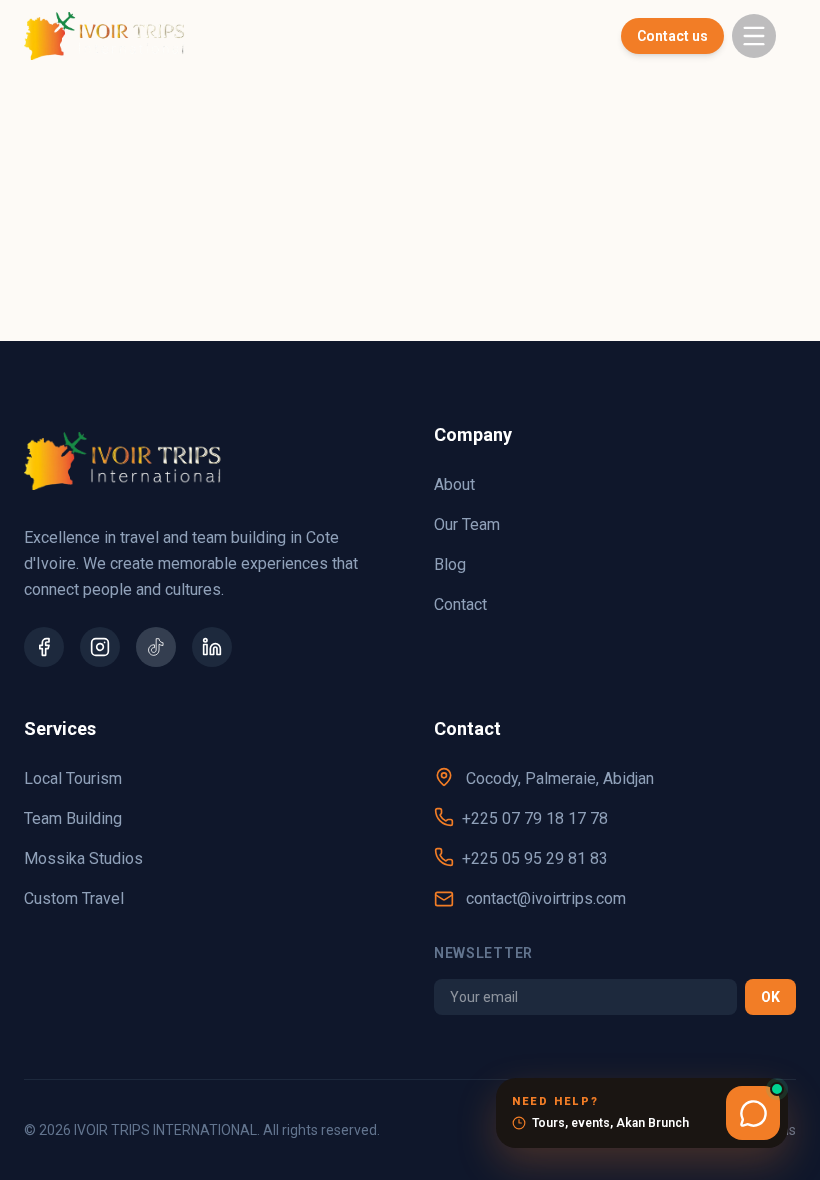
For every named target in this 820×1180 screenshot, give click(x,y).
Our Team (467, 524)
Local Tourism (73, 778)
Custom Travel (74, 898)
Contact (460, 604)
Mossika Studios (83, 858)
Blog (450, 564)
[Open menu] (754, 36)
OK (770, 997)
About (454, 484)
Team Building (73, 818)
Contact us (672, 36)
